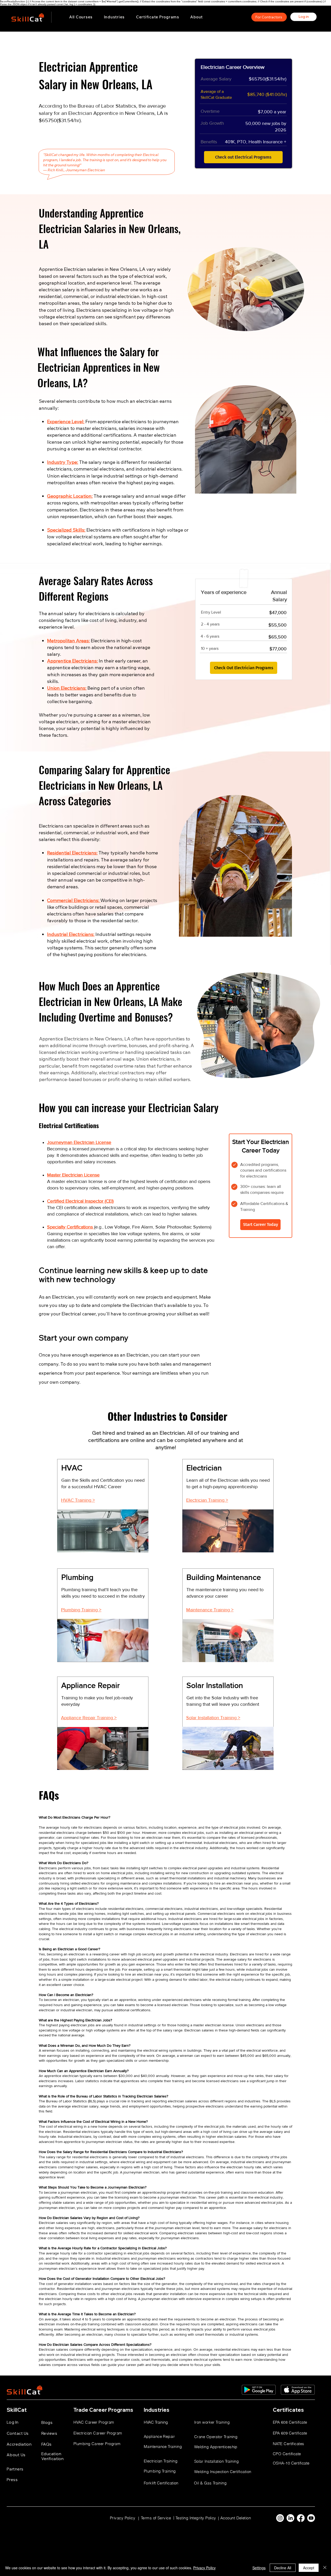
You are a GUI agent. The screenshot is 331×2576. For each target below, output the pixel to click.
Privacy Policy (204, 2568)
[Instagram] (280, 2518)
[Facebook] (301, 2518)
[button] (114, 17)
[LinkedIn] (290, 2518)
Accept (309, 2568)
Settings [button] (259, 2568)
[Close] (325, 2568)
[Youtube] (311, 2518)
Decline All (283, 2568)
